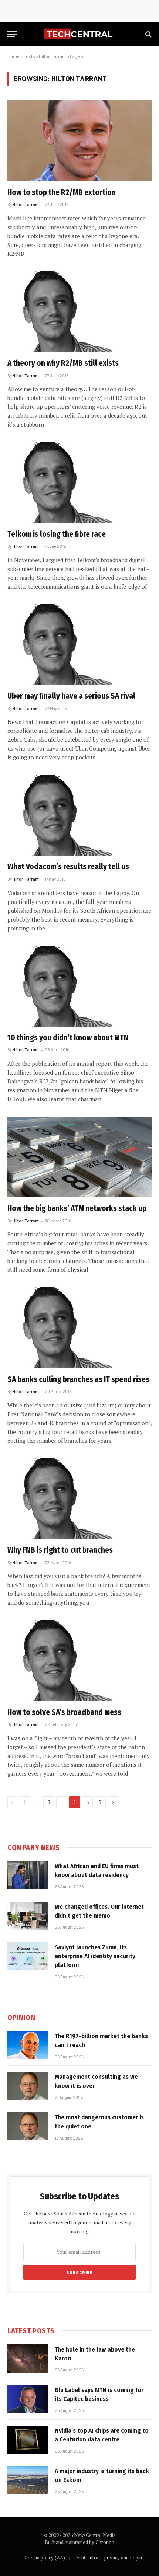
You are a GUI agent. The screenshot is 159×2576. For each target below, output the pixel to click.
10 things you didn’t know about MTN (68, 1038)
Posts (29, 56)
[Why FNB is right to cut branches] (79, 1499)
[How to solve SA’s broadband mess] (79, 1661)
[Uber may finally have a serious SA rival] (79, 645)
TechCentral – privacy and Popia (108, 2558)
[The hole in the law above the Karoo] (28, 2359)
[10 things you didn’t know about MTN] (79, 986)
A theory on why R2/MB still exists (63, 363)
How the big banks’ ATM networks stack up (77, 1208)
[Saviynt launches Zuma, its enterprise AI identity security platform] (28, 1956)
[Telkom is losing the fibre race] (79, 482)
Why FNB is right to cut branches (60, 1550)
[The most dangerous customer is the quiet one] (28, 2126)
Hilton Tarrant (53, 56)
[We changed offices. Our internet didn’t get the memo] (28, 1916)
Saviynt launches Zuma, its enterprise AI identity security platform (95, 1956)
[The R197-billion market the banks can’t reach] (28, 2045)
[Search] (148, 34)
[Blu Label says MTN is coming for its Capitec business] (28, 2399)
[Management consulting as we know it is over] (28, 2086)
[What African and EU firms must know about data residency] (28, 1875)
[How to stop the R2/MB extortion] (79, 141)
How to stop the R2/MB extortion (62, 192)
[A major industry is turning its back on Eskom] (28, 2480)
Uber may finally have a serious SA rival (71, 696)
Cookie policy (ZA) (45, 2558)
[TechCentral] (79, 34)
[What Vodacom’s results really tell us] (79, 815)
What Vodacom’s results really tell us (68, 867)
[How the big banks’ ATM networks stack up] (79, 1157)
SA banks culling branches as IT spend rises (78, 1379)
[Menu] (12, 34)
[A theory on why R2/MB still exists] (79, 312)
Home (13, 56)
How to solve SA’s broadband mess (64, 1712)
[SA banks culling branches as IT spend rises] (79, 1328)
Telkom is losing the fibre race (57, 534)
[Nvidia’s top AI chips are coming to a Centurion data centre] (28, 2440)
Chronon (105, 2542)
